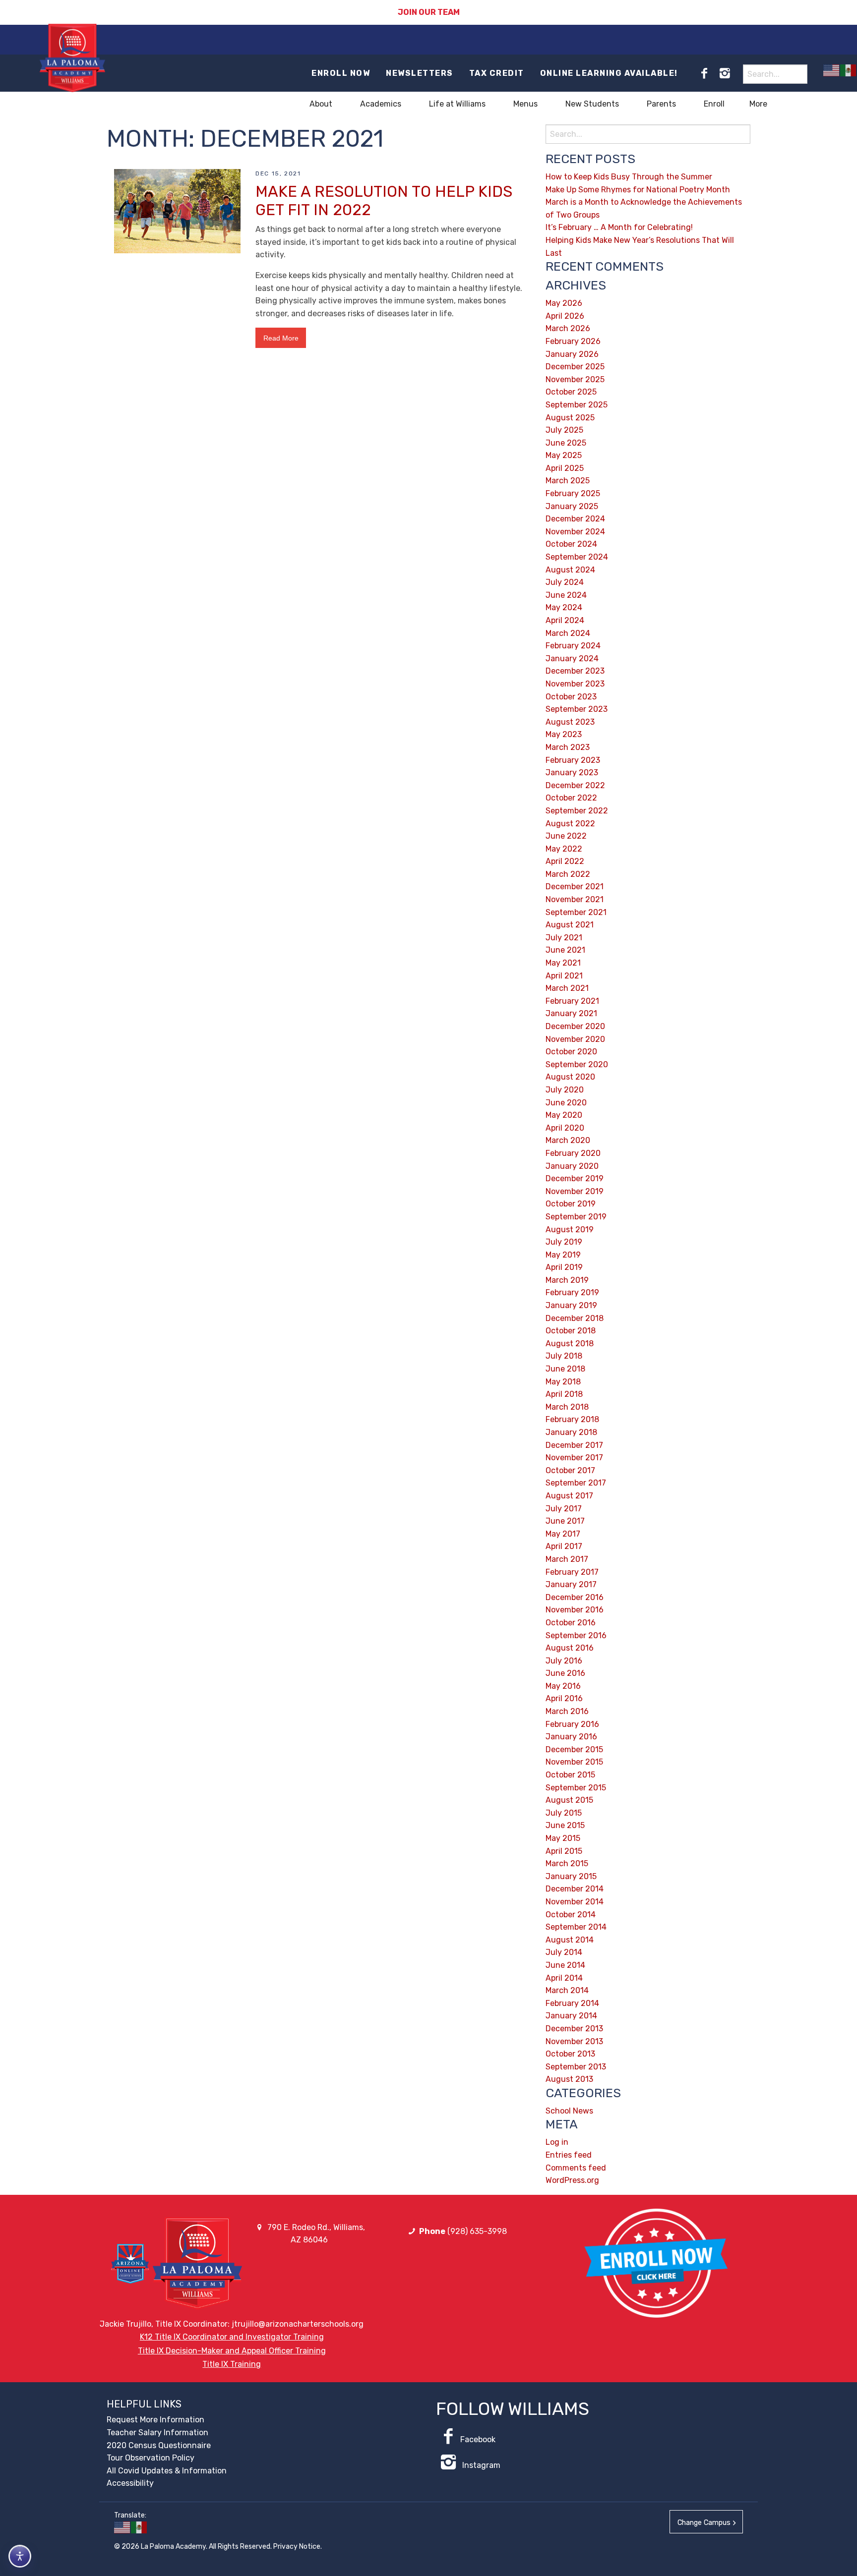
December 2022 (575, 785)
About (321, 104)
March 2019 (567, 1280)
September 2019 (576, 1217)
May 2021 (563, 963)
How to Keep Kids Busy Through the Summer (629, 177)
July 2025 (564, 430)
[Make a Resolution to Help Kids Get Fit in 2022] (177, 210)
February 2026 (573, 341)
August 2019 (570, 1230)
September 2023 (577, 709)
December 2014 (575, 1889)
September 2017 (576, 1483)
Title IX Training (232, 2364)
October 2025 (571, 392)
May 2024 (564, 607)
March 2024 (568, 633)
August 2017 (569, 1496)
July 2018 (564, 1356)
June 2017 (565, 1521)
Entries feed (569, 2155)
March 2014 (567, 1990)
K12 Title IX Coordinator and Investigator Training (232, 2337)
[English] (832, 70)
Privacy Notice (297, 2547)
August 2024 (570, 570)
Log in (557, 2142)
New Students (592, 104)
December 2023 (575, 671)
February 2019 (572, 1292)
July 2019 (564, 1242)
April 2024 (565, 620)
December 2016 (575, 1597)
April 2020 (565, 1128)
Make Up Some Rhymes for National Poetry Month (638, 190)
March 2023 (568, 747)
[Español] (849, 70)
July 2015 (564, 1813)
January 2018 (571, 1432)
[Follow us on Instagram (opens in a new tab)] (725, 73)
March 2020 (568, 1140)
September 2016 (576, 1635)
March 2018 (567, 1407)
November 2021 (575, 899)
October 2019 (571, 1204)
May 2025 (564, 455)
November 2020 (575, 1039)
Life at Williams (457, 104)
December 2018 (575, 1318)
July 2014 (564, 1952)
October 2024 (571, 544)
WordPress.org (572, 2180)
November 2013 (574, 2041)
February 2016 (572, 1724)
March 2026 (568, 328)
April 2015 (564, 1851)
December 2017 (574, 1445)
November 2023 (575, 684)
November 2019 (575, 1191)
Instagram (480, 2465)
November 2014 (575, 1902)
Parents (661, 104)
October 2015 (570, 1775)
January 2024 (572, 658)
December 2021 (575, 887)
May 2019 (563, 1255)
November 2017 (574, 1458)
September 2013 (576, 2067)
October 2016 (571, 1623)
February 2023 (573, 760)
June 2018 (565, 1369)
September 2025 (577, 405)
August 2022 (570, 824)
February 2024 (573, 646)
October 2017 (570, 1470)
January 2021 (571, 1013)
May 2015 (563, 1838)
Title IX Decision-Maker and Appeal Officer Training (232, 2351)
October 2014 (571, 1915)
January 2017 (571, 1584)
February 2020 (573, 1153)
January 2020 (572, 1166)
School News (569, 2111)
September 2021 (576, 912)
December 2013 (574, 2029)
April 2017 (564, 1546)
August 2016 (570, 1648)
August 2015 (569, 1800)
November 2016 (575, 1610)
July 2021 (564, 938)
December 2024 (575, 519)
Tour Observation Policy (151, 2458)
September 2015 (576, 1788)
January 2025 (572, 506)
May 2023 (564, 734)
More (758, 104)
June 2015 (565, 1825)
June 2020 (566, 1103)
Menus (525, 104)
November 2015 (574, 1762)
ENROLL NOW (341, 73)
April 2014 (564, 1978)
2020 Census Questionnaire (159, 2445)
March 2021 (567, 988)
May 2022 (564, 849)
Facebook (478, 2439)
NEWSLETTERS (420, 73)
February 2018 (572, 1419)
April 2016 (564, 1698)
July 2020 (565, 1090)
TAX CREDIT (497, 73)
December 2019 (575, 1178)
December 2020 (575, 1026)
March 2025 (568, 481)
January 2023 (572, 773)
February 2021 (572, 1001)
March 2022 (568, 874)
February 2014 (572, 2003)
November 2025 (575, 379)
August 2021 (570, 925)
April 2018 (564, 1394)
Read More (281, 338)
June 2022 (566, 836)
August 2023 (570, 722)
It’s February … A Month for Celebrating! (619, 227)
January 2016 (571, 1737)
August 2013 (569, 2079)
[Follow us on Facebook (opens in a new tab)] (704, 73)
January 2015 (571, 1876)
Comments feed (576, 2168)
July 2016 (564, 1661)
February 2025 (573, 493)
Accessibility (130, 2483)
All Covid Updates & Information (167, 2471)
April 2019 (564, 1267)
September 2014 (576, 1927)
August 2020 (570, 1077)
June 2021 (565, 950)
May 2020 (564, 1115)
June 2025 (566, 443)
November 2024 (575, 532)
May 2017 (563, 1534)
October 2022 (571, 798)
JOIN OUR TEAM (429, 12)
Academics (381, 104)
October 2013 (570, 2054)
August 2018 (570, 1344)
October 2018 (571, 1331)
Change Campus (704, 2523)
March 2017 (567, 1559)
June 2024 (566, 595)
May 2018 (563, 1382)
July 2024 (565, 582)
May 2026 (564, 303)
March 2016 (567, 1711)
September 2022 (577, 811)
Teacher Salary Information (157, 2433)
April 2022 (565, 861)
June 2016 (565, 1673)
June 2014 (565, 1965)
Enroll (714, 104)
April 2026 (565, 316)
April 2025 (565, 468)
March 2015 (567, 1863)
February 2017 (572, 1572)
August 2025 (570, 418)
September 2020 (577, 1064)
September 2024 (577, 557)
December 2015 (574, 1749)
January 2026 (572, 354)
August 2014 (570, 1940)
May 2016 (563, 1686)
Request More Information (155, 2420)
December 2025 (575, 367)
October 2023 (571, 697)
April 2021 (564, 976)
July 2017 (564, 1509)
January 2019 (571, 1305)
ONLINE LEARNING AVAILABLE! (609, 73)
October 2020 (571, 1052)
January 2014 (571, 2016)
